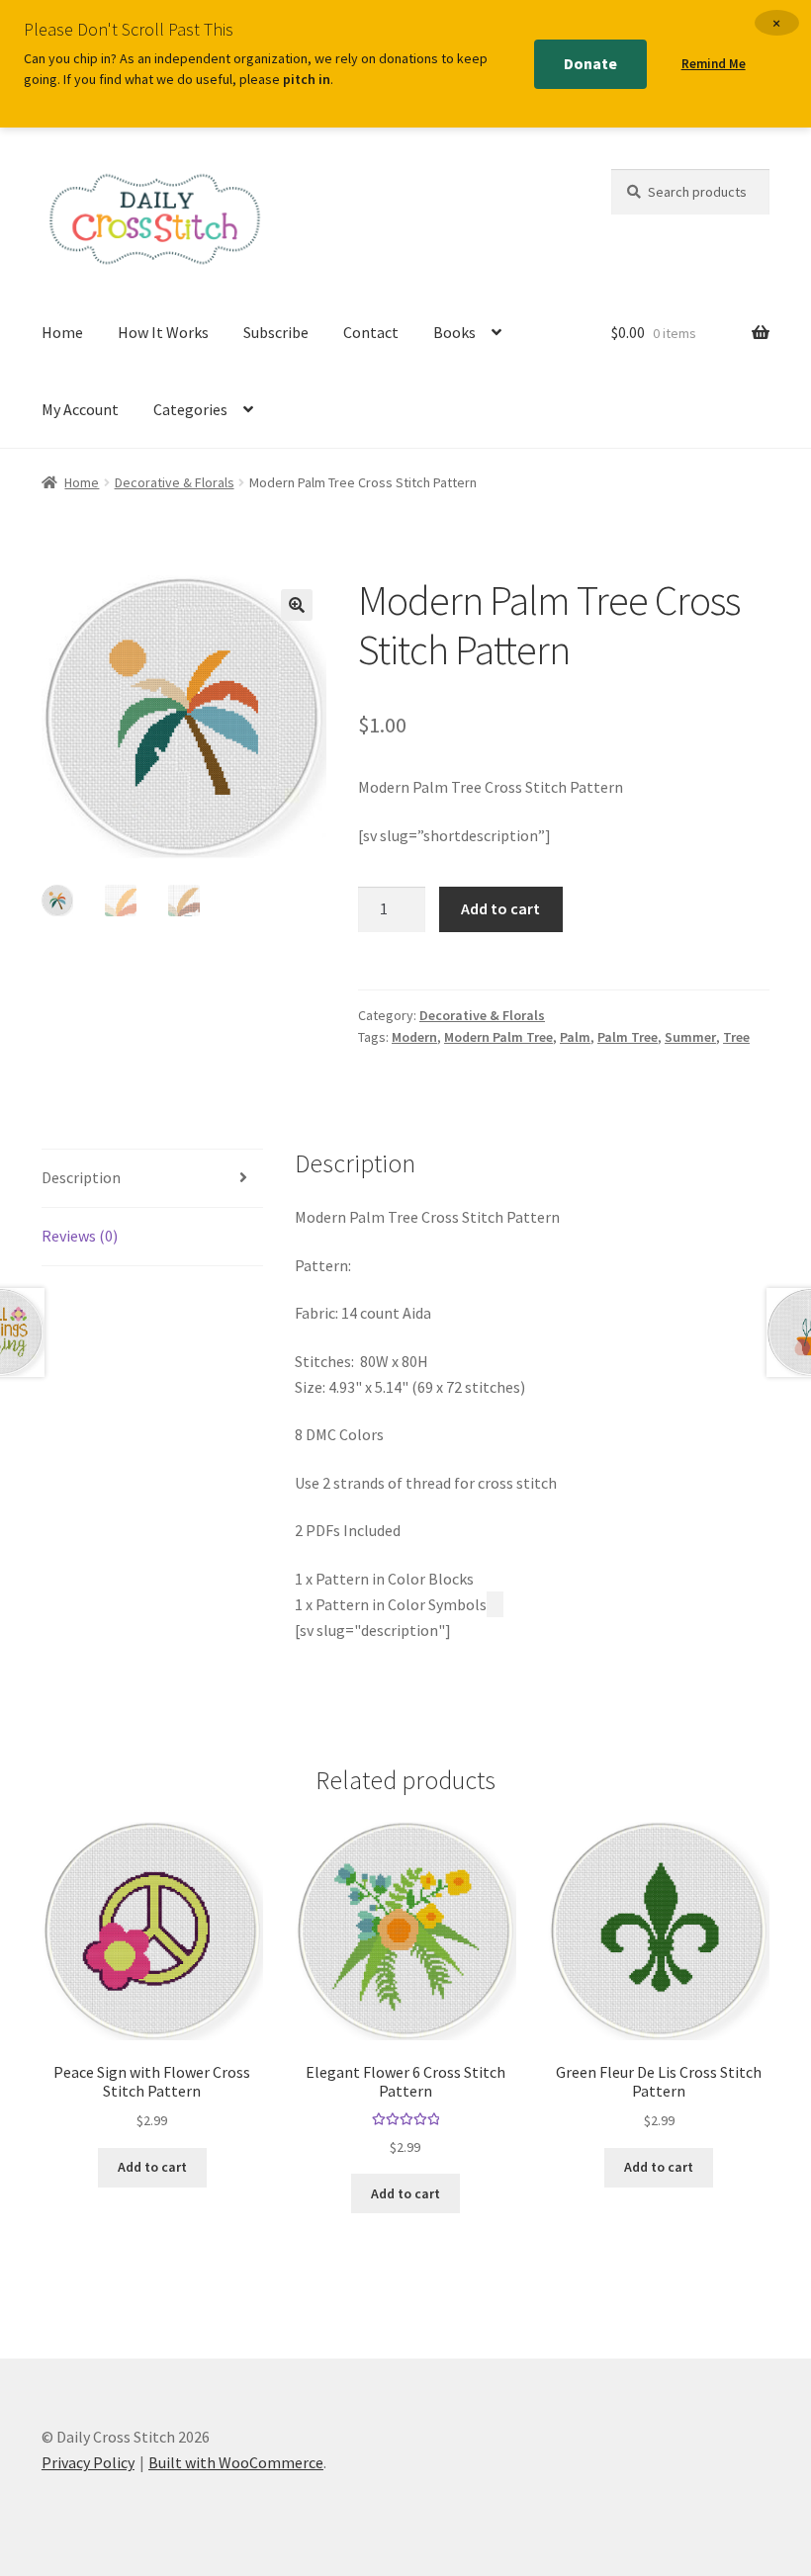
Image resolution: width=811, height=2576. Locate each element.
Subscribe (276, 332)
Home (62, 332)
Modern (414, 1037)
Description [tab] (81, 1177)
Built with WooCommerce (236, 2462)
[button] (297, 605)
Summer (690, 1037)
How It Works (163, 332)
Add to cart (500, 908)
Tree (736, 1037)
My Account (80, 409)
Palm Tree (628, 1037)
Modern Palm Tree (498, 1037)
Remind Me (714, 64)
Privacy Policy (88, 2462)
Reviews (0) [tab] (80, 1236)
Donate (590, 63)
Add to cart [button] (152, 2167)
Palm (575, 1037)
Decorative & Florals (175, 482)
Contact (371, 332)
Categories (190, 409)
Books (454, 332)
